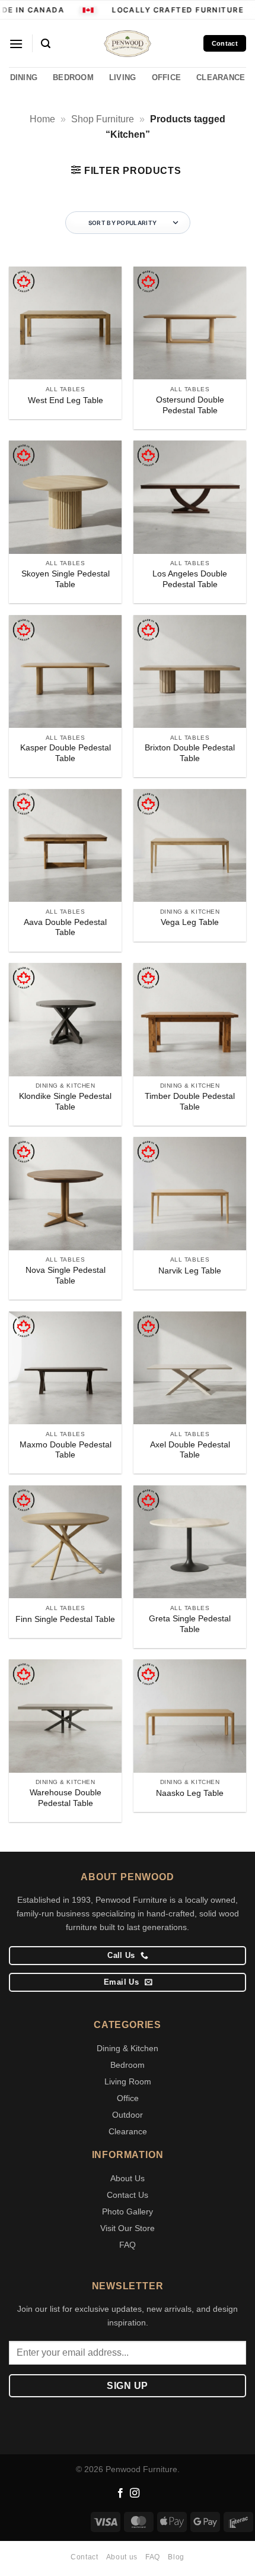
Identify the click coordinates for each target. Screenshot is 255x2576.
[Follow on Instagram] (135, 2493)
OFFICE (167, 77)
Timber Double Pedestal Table (190, 1102)
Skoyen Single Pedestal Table (66, 579)
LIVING (123, 77)
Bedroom (128, 2065)
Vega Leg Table (190, 922)
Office (128, 2098)
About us (122, 2557)
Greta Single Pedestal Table (190, 1624)
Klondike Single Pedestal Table (65, 1102)
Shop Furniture (103, 119)
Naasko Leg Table (190, 1793)
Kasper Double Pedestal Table (66, 753)
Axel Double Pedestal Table (190, 1450)
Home (42, 119)
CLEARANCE (221, 77)
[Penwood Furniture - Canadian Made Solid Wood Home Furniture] (128, 44)
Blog (176, 2557)
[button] (16, 44)
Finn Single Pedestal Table (65, 1619)
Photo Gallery (128, 2211)
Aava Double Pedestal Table (65, 928)
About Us (128, 2178)
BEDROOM (73, 77)
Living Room (128, 2081)
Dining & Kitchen (128, 2048)
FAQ (128, 2245)
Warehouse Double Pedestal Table (66, 1798)
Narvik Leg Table (190, 1271)
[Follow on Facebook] (120, 2493)
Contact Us (128, 2195)
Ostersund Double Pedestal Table (190, 405)
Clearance (128, 2131)
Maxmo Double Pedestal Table (66, 1450)
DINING (24, 77)
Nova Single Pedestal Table (66, 1276)
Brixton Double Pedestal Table (190, 753)
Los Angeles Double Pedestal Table (190, 579)
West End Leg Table (66, 400)
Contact (84, 2557)
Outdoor (128, 2115)
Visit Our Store (128, 2228)
